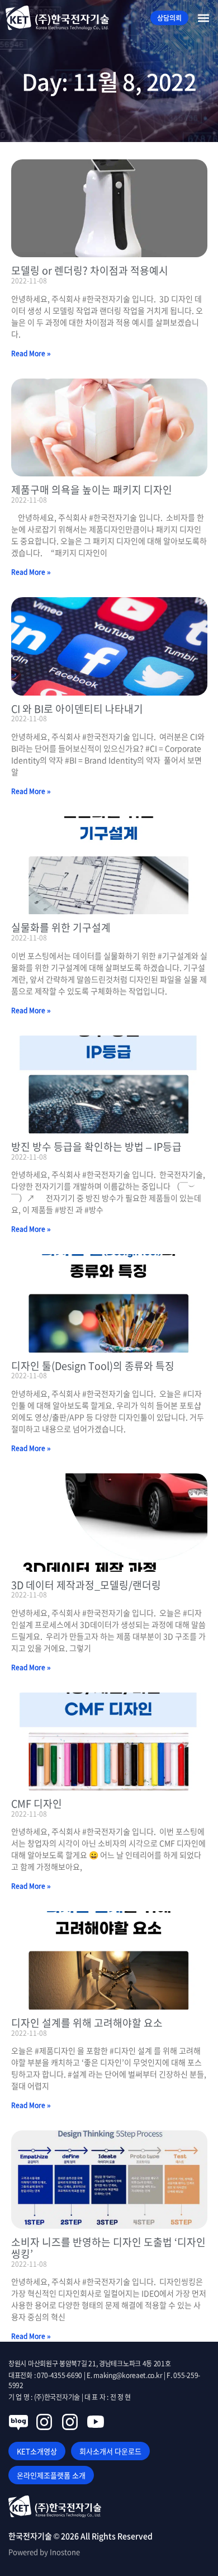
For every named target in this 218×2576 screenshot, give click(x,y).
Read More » (31, 353)
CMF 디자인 (37, 1804)
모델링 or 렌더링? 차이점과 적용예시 (90, 270)
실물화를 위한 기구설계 (61, 927)
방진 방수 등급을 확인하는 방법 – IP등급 (96, 1147)
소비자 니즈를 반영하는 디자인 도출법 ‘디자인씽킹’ (108, 2248)
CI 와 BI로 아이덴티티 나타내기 (77, 709)
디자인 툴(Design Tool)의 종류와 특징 (93, 1366)
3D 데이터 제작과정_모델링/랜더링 (86, 1585)
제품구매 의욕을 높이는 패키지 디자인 (92, 490)
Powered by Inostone (44, 2552)
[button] (203, 18)
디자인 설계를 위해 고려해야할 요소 (87, 2023)
